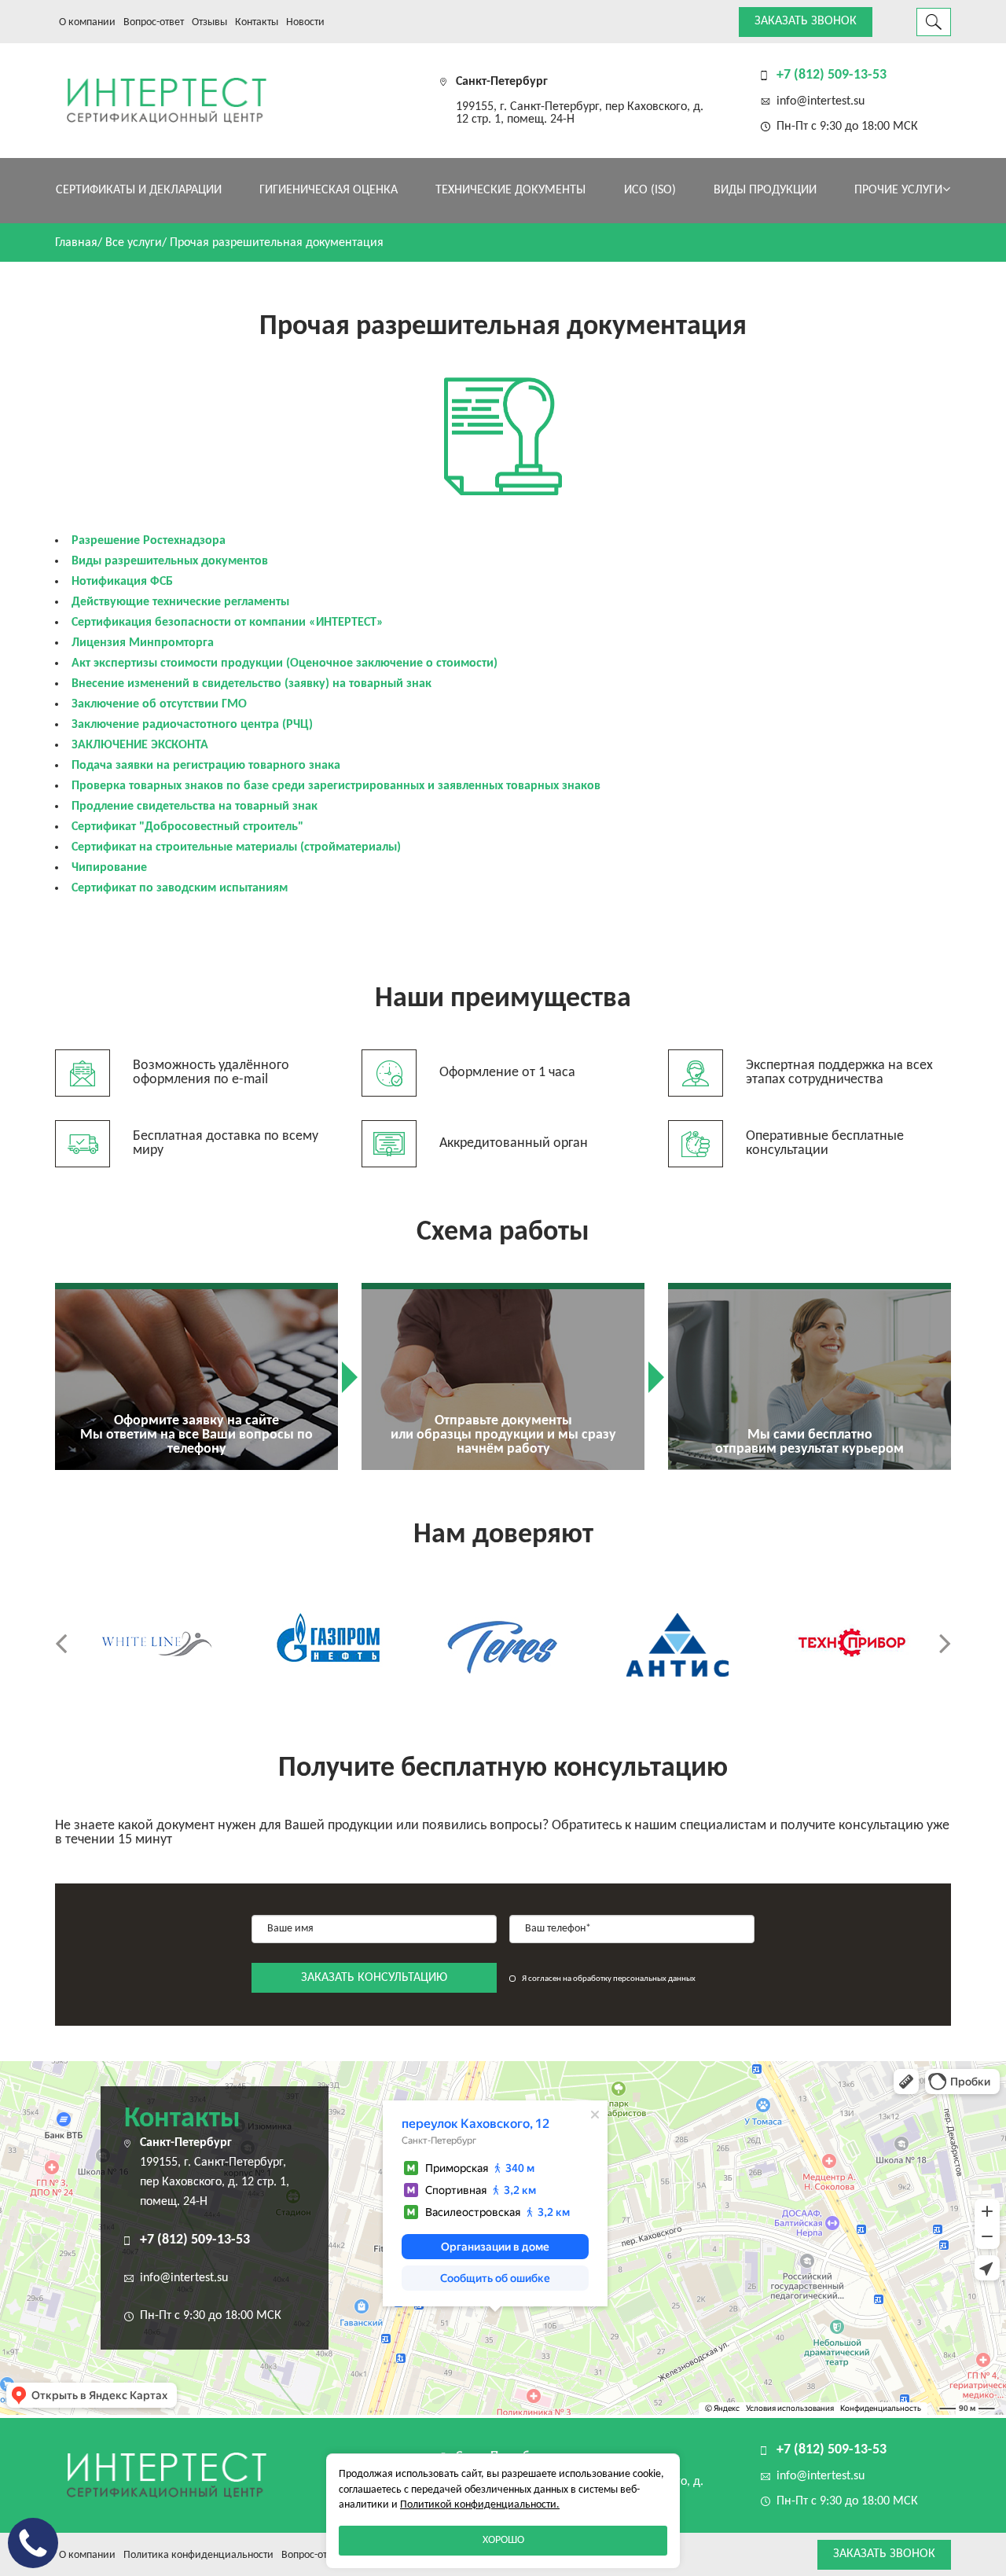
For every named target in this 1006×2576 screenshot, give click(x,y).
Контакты (257, 22)
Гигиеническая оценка (329, 190)
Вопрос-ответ (154, 22)
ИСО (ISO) (650, 190)
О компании (87, 22)
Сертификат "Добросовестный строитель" (187, 827)
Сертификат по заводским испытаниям (180, 888)
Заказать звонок (806, 21)
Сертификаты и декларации (139, 190)
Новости (305, 22)
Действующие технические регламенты (180, 602)
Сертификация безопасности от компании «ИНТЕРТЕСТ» (228, 623)
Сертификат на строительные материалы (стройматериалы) (236, 847)
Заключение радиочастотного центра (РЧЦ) (192, 725)
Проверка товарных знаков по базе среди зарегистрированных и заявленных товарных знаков (336, 786)
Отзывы (209, 22)
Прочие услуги (898, 190)
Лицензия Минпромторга (143, 643)
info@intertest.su (821, 101)
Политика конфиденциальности (198, 2555)
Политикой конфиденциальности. (480, 2505)
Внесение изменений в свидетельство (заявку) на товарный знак (251, 684)
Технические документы (510, 190)
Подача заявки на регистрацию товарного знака (206, 766)
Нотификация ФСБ (122, 582)
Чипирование (109, 868)
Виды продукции (765, 190)
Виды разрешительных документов (170, 561)
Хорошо (503, 2540)
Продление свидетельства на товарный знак (195, 807)
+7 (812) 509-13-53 (832, 75)
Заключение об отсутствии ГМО (159, 704)
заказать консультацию (374, 1978)
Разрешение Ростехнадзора (149, 541)
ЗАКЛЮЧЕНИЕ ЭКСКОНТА (140, 745)
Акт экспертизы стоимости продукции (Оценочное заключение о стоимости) (285, 663)
